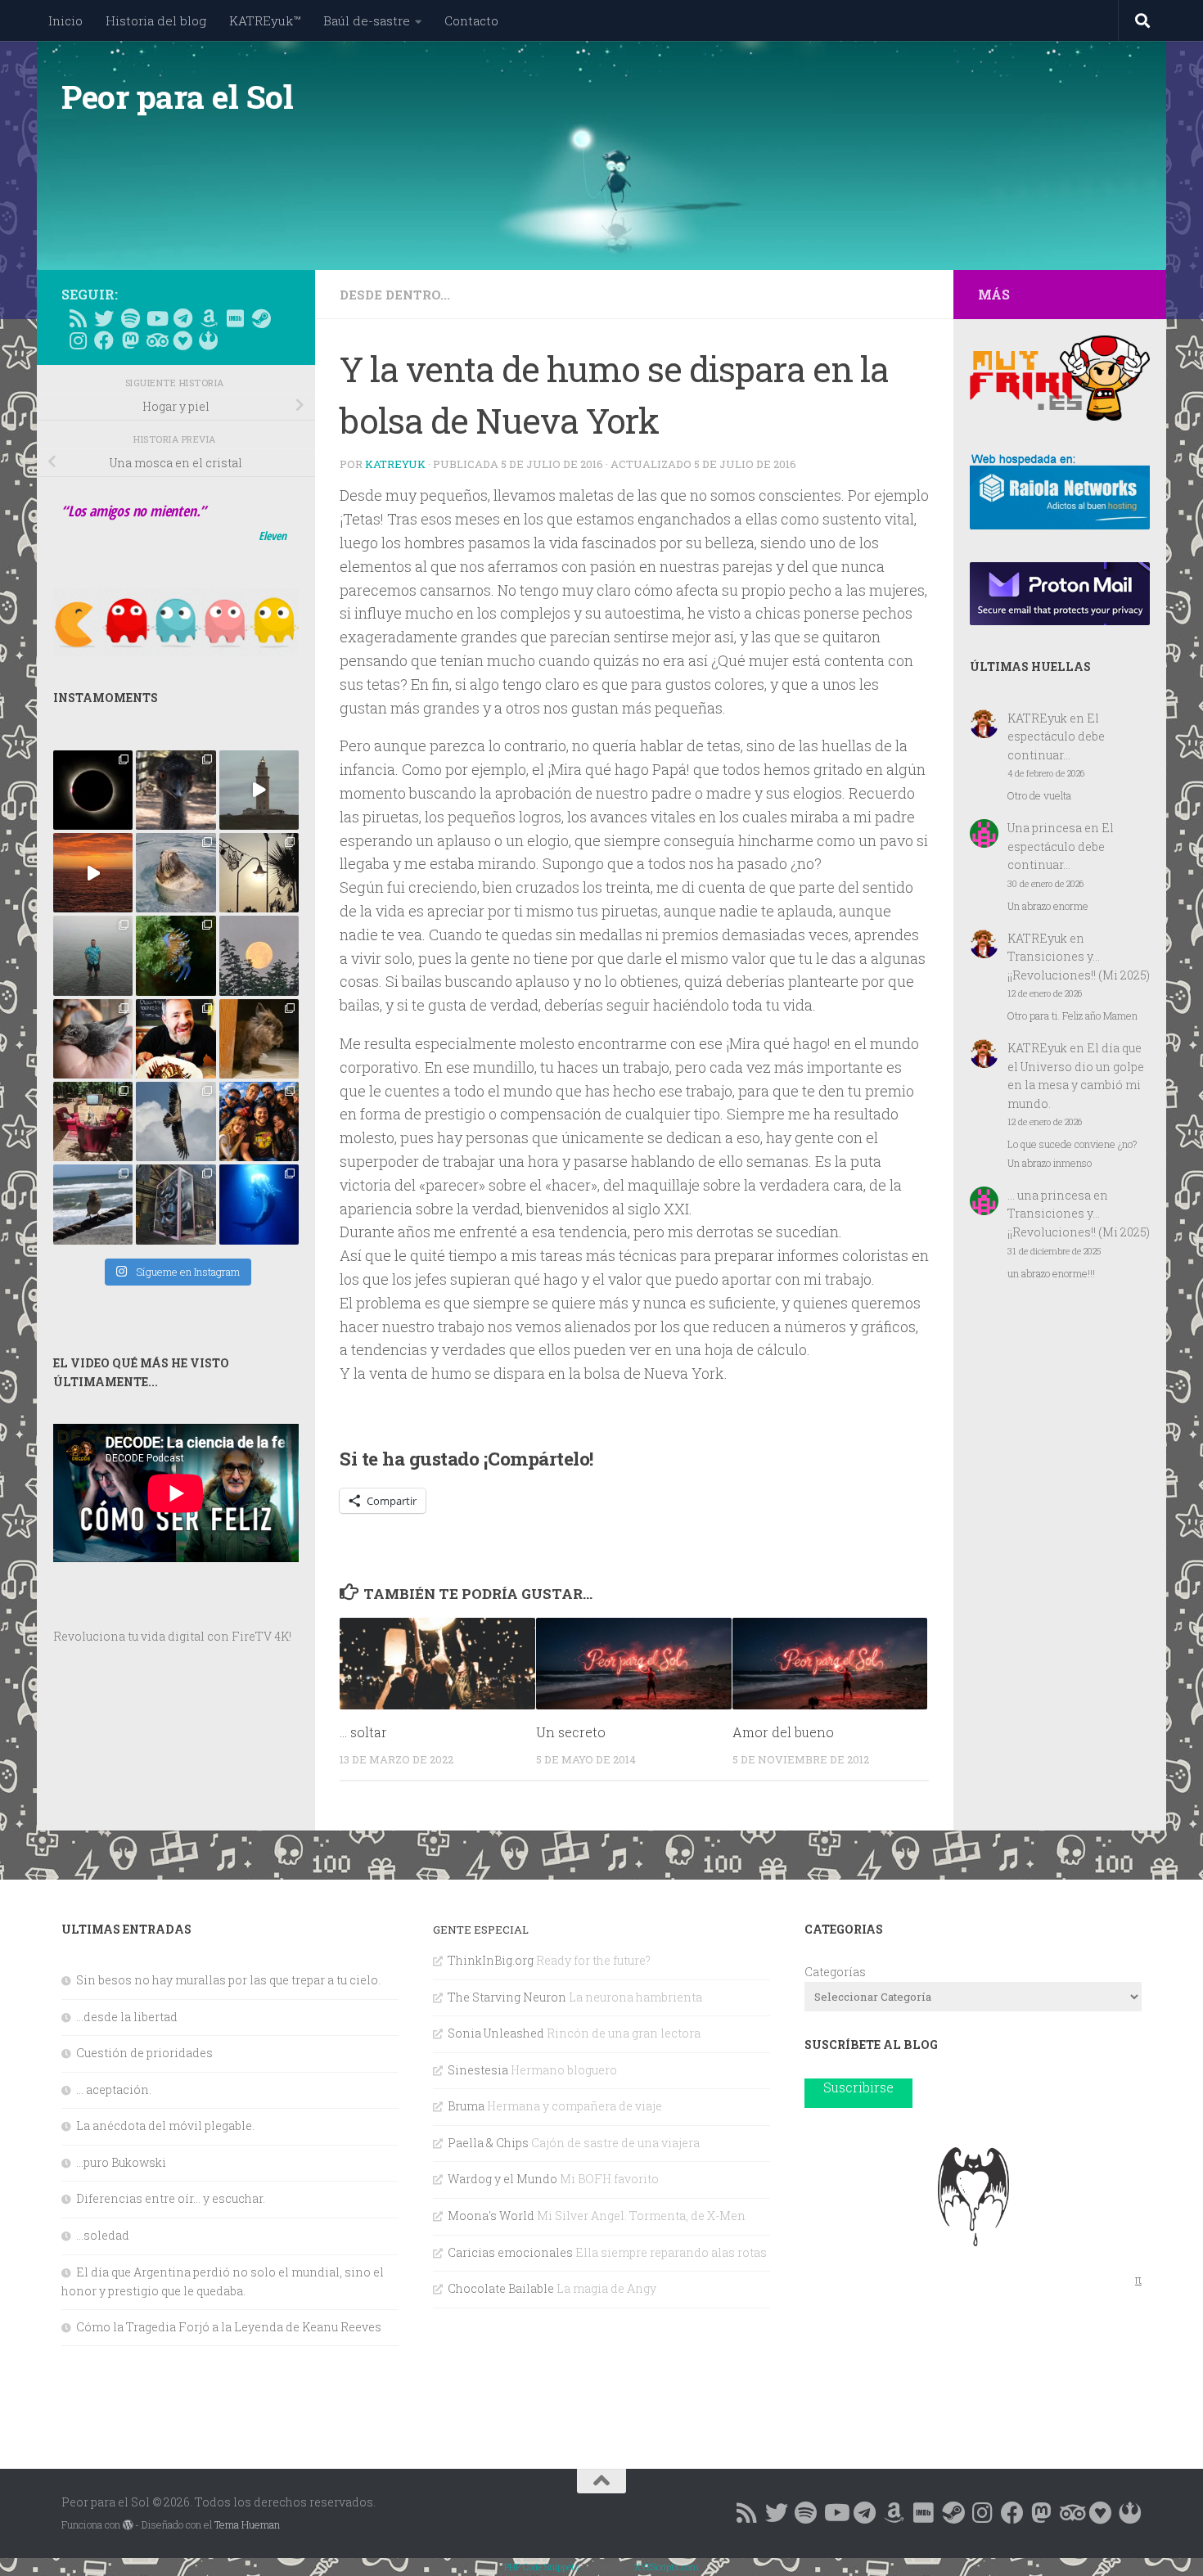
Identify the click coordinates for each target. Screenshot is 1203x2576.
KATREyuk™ (265, 20)
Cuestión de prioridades (144, 2053)
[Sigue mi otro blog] (209, 340)
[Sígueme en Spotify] (130, 318)
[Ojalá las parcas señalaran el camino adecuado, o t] (259, 955)
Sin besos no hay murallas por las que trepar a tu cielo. (228, 1980)
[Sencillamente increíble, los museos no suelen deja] (176, 1204)
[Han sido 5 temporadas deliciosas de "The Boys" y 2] (259, 1121)
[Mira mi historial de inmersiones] (182, 340)
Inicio (65, 20)
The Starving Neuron (507, 1997)
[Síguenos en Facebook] (104, 340)
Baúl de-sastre (367, 20)
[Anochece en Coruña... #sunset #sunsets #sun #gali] (93, 873)
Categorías (835, 1972)
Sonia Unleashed (496, 2033)
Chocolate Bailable (501, 2288)
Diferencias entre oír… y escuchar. (171, 2198)
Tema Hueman (247, 2524)
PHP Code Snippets (542, 2567)
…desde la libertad (127, 2017)
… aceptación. (114, 2090)
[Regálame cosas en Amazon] (209, 318)
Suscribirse (858, 2087)
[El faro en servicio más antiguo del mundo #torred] (259, 790)
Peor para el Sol (177, 97)
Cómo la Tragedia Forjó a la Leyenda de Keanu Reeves (229, 2327)
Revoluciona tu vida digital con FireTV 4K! (172, 1636)
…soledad (103, 2235)
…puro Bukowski (121, 2162)
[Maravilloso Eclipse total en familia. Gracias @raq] (93, 790)
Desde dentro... (395, 295)
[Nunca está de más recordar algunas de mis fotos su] (259, 1204)
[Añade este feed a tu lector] (78, 318)
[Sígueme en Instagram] (78, 340)
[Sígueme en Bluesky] (104, 318)
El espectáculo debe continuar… (1056, 736)
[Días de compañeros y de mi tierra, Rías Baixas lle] (93, 1121)
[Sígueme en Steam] (261, 318)
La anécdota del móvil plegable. (165, 2126)
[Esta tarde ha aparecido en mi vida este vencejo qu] (93, 1039)
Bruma (466, 2106)
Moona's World (491, 2216)
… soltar (363, 1731)
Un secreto (571, 1731)
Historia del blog (156, 20)
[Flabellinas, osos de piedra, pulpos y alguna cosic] (176, 955)
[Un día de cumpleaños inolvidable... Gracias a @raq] (176, 1121)
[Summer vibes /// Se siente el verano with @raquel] (93, 955)
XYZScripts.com (667, 2567)
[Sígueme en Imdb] (235, 318)
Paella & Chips (488, 2143)
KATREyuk (395, 464)
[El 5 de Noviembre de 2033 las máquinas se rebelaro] (176, 1039)
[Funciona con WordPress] (128, 2525)
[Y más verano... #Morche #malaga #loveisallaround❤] (259, 873)
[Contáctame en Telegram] (182, 318)
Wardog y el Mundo (502, 2179)
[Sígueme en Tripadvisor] (156, 340)
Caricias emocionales (510, 2252)
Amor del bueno (783, 1731)
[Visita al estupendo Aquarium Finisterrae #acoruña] (176, 873)
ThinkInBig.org (491, 1960)
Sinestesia (478, 2070)
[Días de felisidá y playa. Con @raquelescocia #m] (93, 1204)
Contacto (471, 20)
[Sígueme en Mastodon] (130, 340)
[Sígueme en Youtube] (156, 318)
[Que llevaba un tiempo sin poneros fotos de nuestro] (259, 1039)
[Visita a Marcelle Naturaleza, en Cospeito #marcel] (176, 790)
